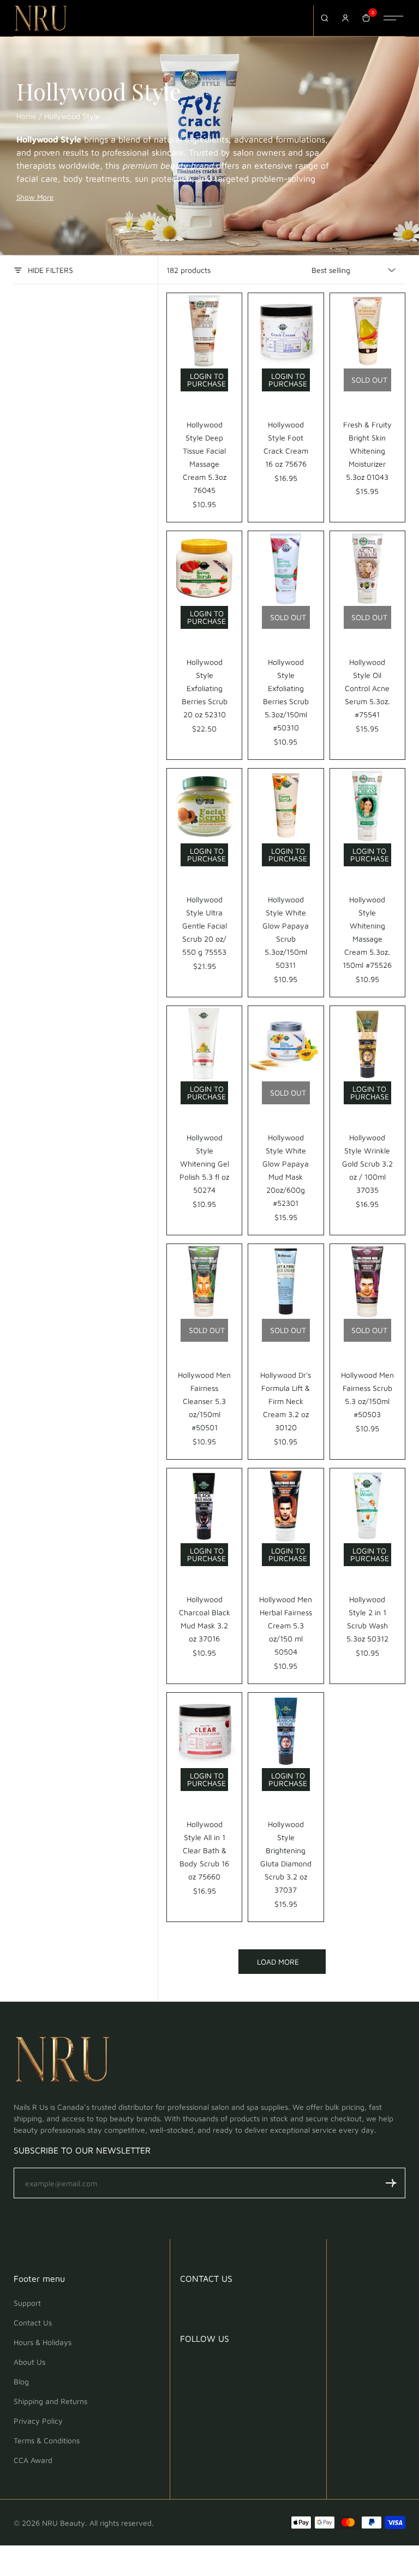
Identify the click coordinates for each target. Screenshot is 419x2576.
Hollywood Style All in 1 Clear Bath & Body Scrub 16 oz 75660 (204, 1850)
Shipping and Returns (50, 2401)
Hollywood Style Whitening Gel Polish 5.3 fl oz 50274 (204, 1164)
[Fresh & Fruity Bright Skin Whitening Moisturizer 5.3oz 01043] (367, 331)
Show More (35, 197)
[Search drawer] (325, 18)
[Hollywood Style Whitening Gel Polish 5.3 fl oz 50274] (204, 1043)
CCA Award (33, 2460)
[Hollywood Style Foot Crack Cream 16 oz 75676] (286, 331)
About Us (29, 2362)
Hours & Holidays (43, 2342)
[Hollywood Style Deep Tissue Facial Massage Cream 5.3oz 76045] (204, 331)
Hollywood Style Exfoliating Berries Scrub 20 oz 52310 (205, 688)
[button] (391, 2183)
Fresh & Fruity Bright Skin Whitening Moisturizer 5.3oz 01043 (367, 451)
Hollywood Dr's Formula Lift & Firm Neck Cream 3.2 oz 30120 (286, 1401)
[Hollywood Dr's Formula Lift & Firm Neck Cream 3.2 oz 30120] (286, 1281)
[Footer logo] (63, 2061)
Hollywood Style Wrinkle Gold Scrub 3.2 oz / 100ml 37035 (367, 1164)
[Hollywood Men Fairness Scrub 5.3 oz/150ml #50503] (367, 1281)
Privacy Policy (38, 2421)
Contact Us (33, 2322)
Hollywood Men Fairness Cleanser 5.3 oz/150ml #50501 (204, 1401)
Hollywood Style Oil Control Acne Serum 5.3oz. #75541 (367, 688)
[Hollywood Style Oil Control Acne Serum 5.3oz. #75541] (367, 569)
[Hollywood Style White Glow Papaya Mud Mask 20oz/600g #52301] (286, 1043)
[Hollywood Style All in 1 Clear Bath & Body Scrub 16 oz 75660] (204, 1730)
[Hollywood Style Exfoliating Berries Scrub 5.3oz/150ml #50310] (286, 569)
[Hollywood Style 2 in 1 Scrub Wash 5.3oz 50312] (367, 1506)
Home (26, 116)
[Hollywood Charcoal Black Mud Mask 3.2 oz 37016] (204, 1506)
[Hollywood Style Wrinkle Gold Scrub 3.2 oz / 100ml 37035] (367, 1043)
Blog (21, 2381)
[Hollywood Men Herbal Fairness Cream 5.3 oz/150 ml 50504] (286, 1506)
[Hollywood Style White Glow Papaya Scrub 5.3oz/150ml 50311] (286, 806)
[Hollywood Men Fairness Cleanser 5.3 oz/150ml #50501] (204, 1281)
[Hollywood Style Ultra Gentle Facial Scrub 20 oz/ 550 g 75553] (204, 806)
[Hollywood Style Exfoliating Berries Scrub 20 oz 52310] (204, 569)
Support (27, 2303)
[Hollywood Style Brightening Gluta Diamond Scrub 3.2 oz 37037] (286, 1730)
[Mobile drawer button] (393, 18)
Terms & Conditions (47, 2440)
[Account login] (345, 18)
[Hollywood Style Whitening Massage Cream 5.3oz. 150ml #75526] (367, 806)
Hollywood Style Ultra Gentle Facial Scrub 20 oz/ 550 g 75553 (205, 926)
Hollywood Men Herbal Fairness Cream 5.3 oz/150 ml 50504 (286, 1625)
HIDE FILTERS (50, 270)
